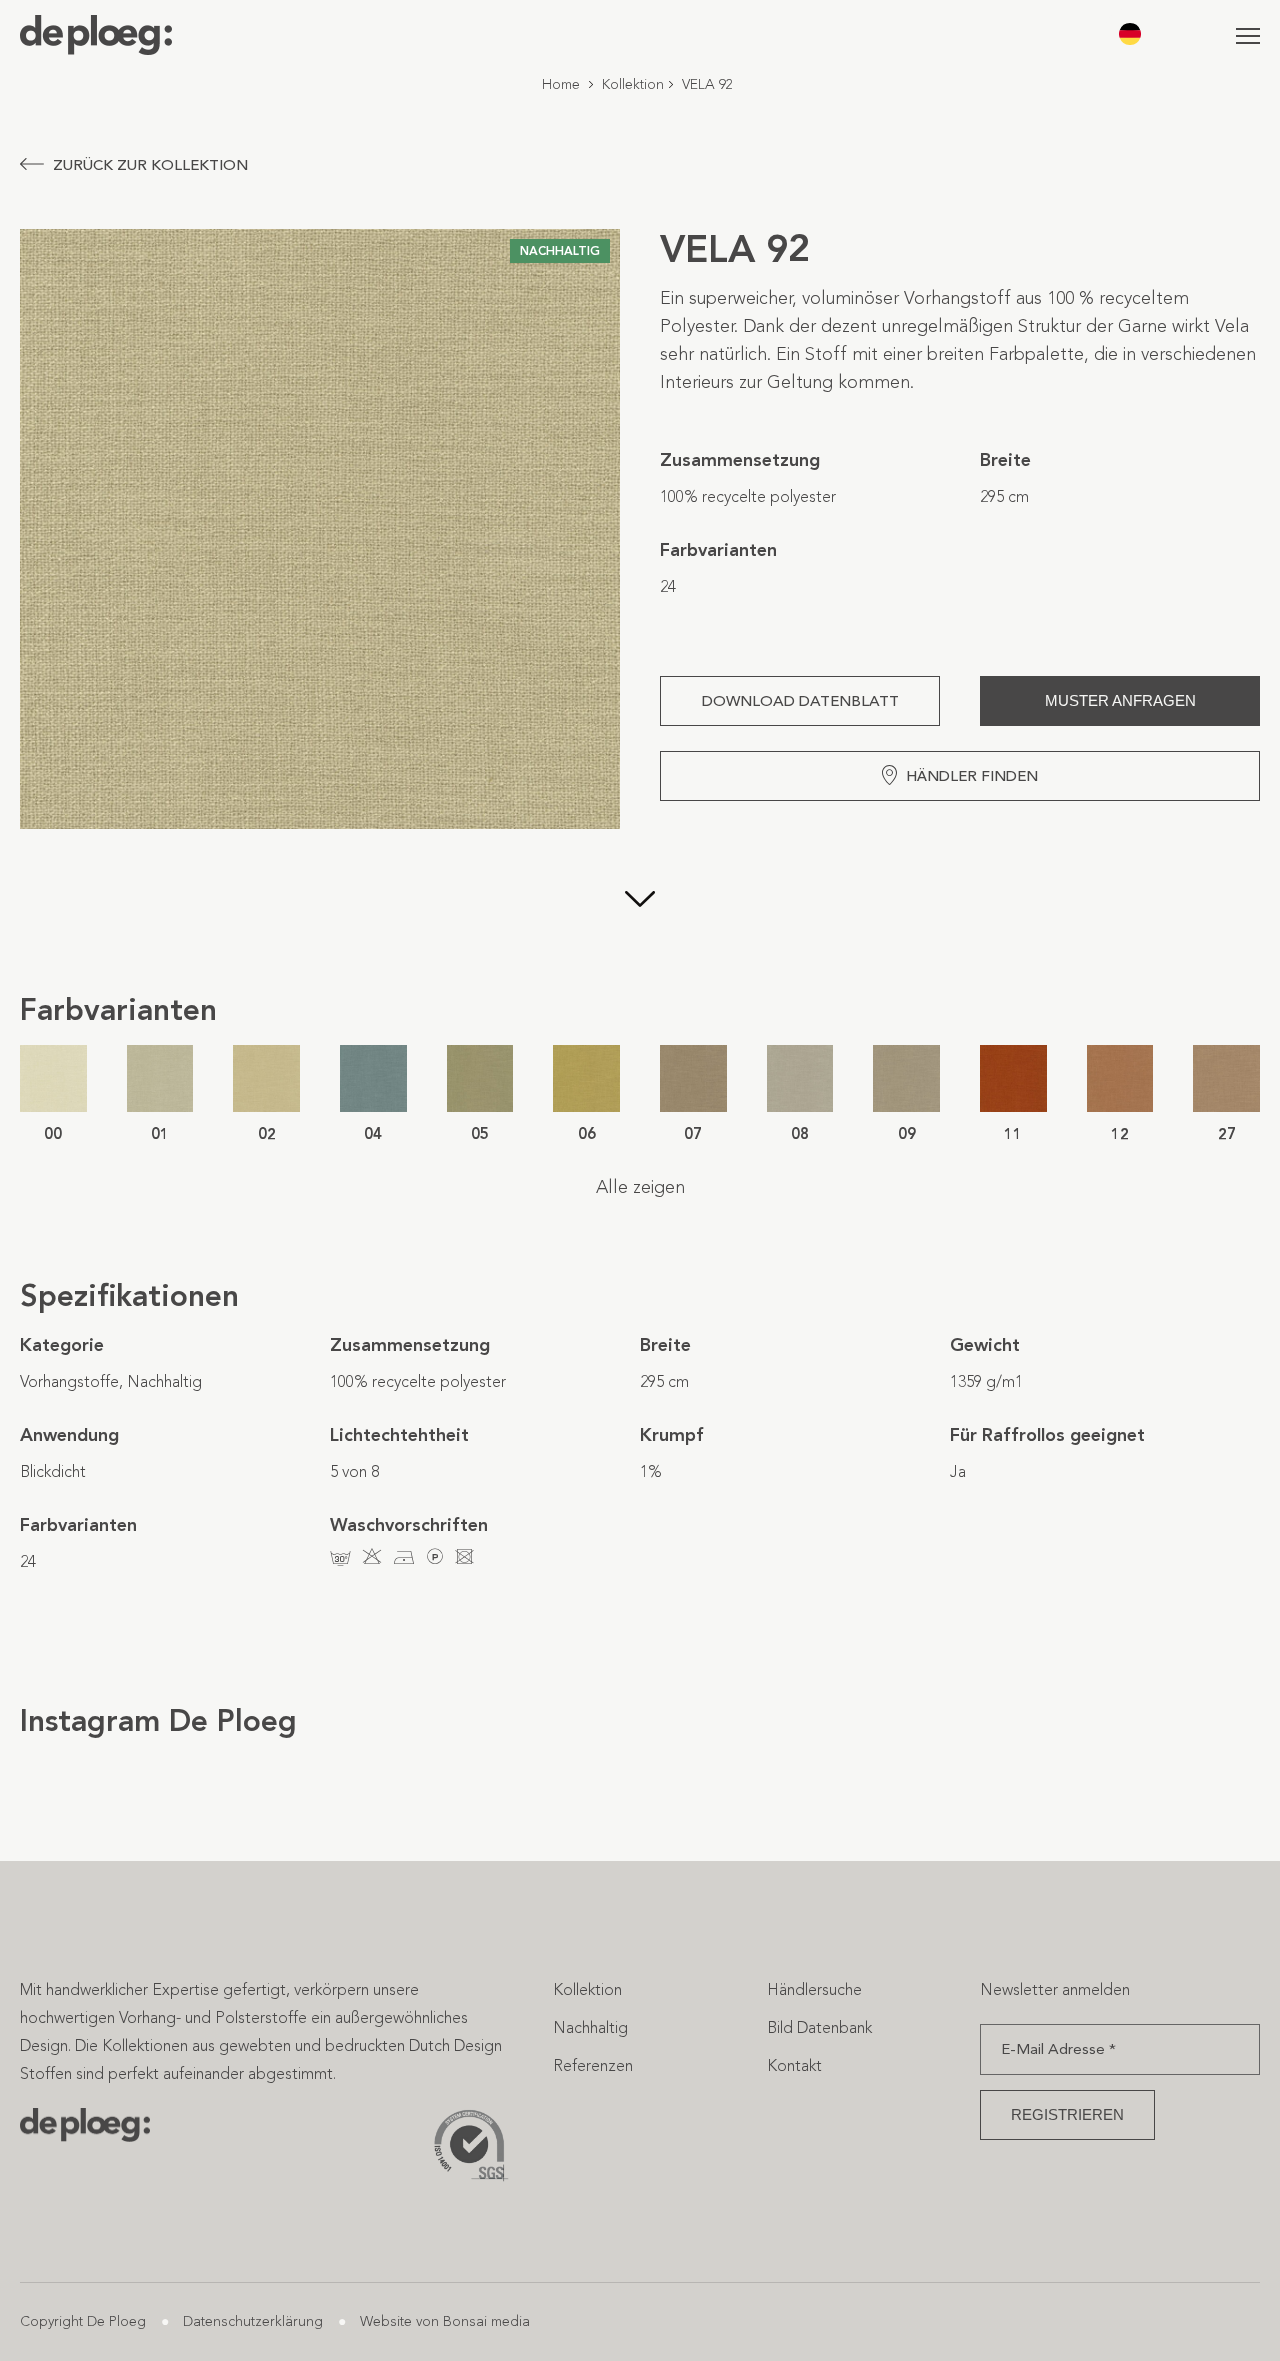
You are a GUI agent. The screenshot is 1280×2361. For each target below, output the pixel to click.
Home (561, 84)
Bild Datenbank (819, 2027)
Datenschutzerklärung (253, 2321)
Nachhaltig (590, 2027)
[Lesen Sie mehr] (640, 901)
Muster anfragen (1120, 700)
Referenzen (593, 2065)
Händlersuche (814, 1989)
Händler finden (972, 776)
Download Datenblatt (800, 701)
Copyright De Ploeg (83, 2321)
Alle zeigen (640, 1187)
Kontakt (794, 2065)
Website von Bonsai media (445, 2321)
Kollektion (633, 84)
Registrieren (1067, 2114)
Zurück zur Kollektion (150, 165)
